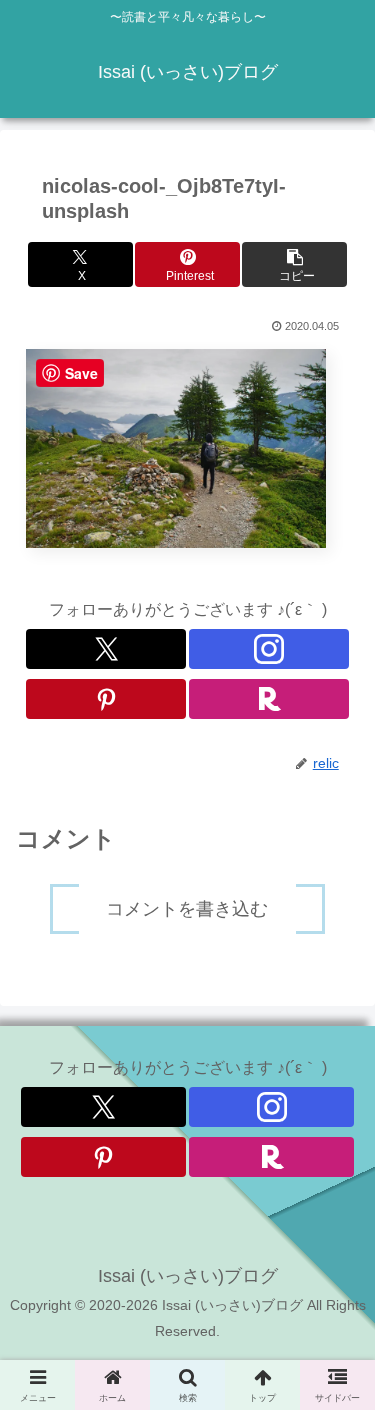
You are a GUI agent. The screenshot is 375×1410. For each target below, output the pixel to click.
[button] (294, 264)
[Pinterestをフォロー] (106, 699)
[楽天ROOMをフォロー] (269, 699)
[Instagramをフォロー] (269, 649)
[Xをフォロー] (106, 649)
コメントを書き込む (187, 909)
